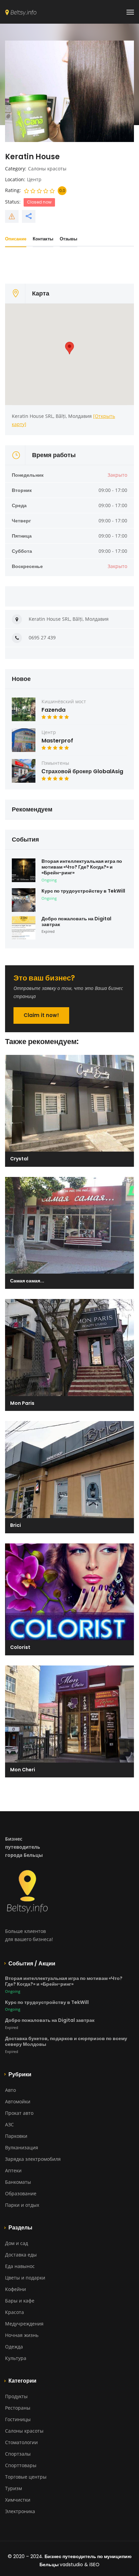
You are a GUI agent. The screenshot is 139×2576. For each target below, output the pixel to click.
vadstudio (71, 2565)
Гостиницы (18, 2419)
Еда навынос (20, 2266)
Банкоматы (18, 2182)
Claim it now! (41, 1015)
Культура (16, 2358)
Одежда (14, 2347)
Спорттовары (21, 2465)
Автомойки (18, 2101)
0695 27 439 (42, 637)
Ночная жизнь (22, 2335)
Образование (21, 2193)
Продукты (16, 2396)
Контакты (43, 239)
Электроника (20, 2511)
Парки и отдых (22, 2205)
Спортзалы (18, 2454)
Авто (10, 2090)
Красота (15, 2312)
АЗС (9, 2124)
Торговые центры (26, 2477)
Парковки (16, 2136)
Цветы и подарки (25, 2278)
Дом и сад (17, 2243)
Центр (34, 179)
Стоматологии (21, 2442)
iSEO (94, 2565)
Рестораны (18, 2408)
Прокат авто (19, 2113)
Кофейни (16, 2289)
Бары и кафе (20, 2301)
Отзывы (68, 239)
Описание (16, 239)
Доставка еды (21, 2255)
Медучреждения (24, 2324)
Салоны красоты (47, 169)
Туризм (13, 2488)
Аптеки (13, 2170)
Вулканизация (22, 2147)
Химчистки (18, 2500)
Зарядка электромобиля (33, 2159)
